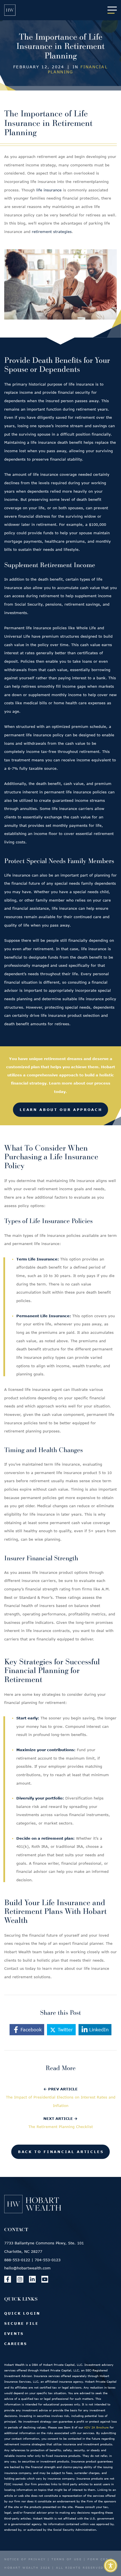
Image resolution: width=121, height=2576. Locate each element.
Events (14, 2333)
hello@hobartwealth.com (27, 2268)
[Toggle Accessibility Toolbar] (111, 2566)
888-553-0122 (17, 2260)
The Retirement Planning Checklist (61, 2127)
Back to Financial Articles (61, 2152)
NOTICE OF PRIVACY (25, 2559)
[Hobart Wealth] (10, 10)
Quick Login (22, 2313)
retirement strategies (52, 232)
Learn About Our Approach (61, 1110)
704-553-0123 (48, 2260)
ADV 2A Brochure (96, 2427)
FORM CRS (98, 2559)
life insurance (49, 190)
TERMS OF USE (67, 2559)
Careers (16, 2344)
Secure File (21, 2323)
